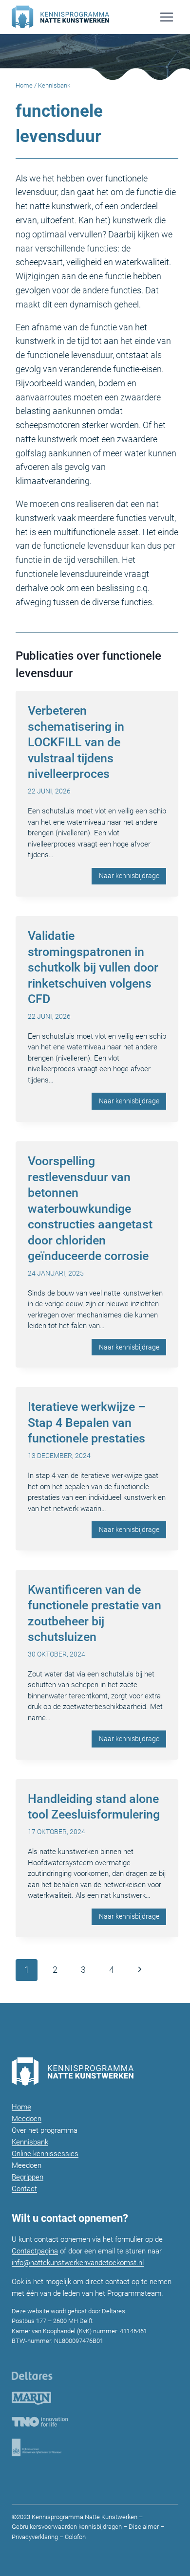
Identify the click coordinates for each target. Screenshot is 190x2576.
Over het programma (45, 2130)
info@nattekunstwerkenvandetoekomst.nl (78, 2263)
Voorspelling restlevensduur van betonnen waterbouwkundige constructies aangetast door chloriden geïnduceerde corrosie (90, 1208)
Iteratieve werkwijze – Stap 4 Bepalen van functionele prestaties (87, 1423)
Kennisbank (30, 2142)
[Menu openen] (166, 17)
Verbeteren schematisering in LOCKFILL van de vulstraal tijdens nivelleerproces (76, 742)
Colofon (75, 2537)
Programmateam (134, 2293)
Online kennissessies (45, 2154)
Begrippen (28, 2177)
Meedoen (27, 2119)
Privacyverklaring (35, 2537)
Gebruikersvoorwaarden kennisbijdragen (67, 2527)
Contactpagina (35, 2251)
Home (24, 85)
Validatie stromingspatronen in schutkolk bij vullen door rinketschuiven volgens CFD (93, 967)
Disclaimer (144, 2527)
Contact (24, 2189)
